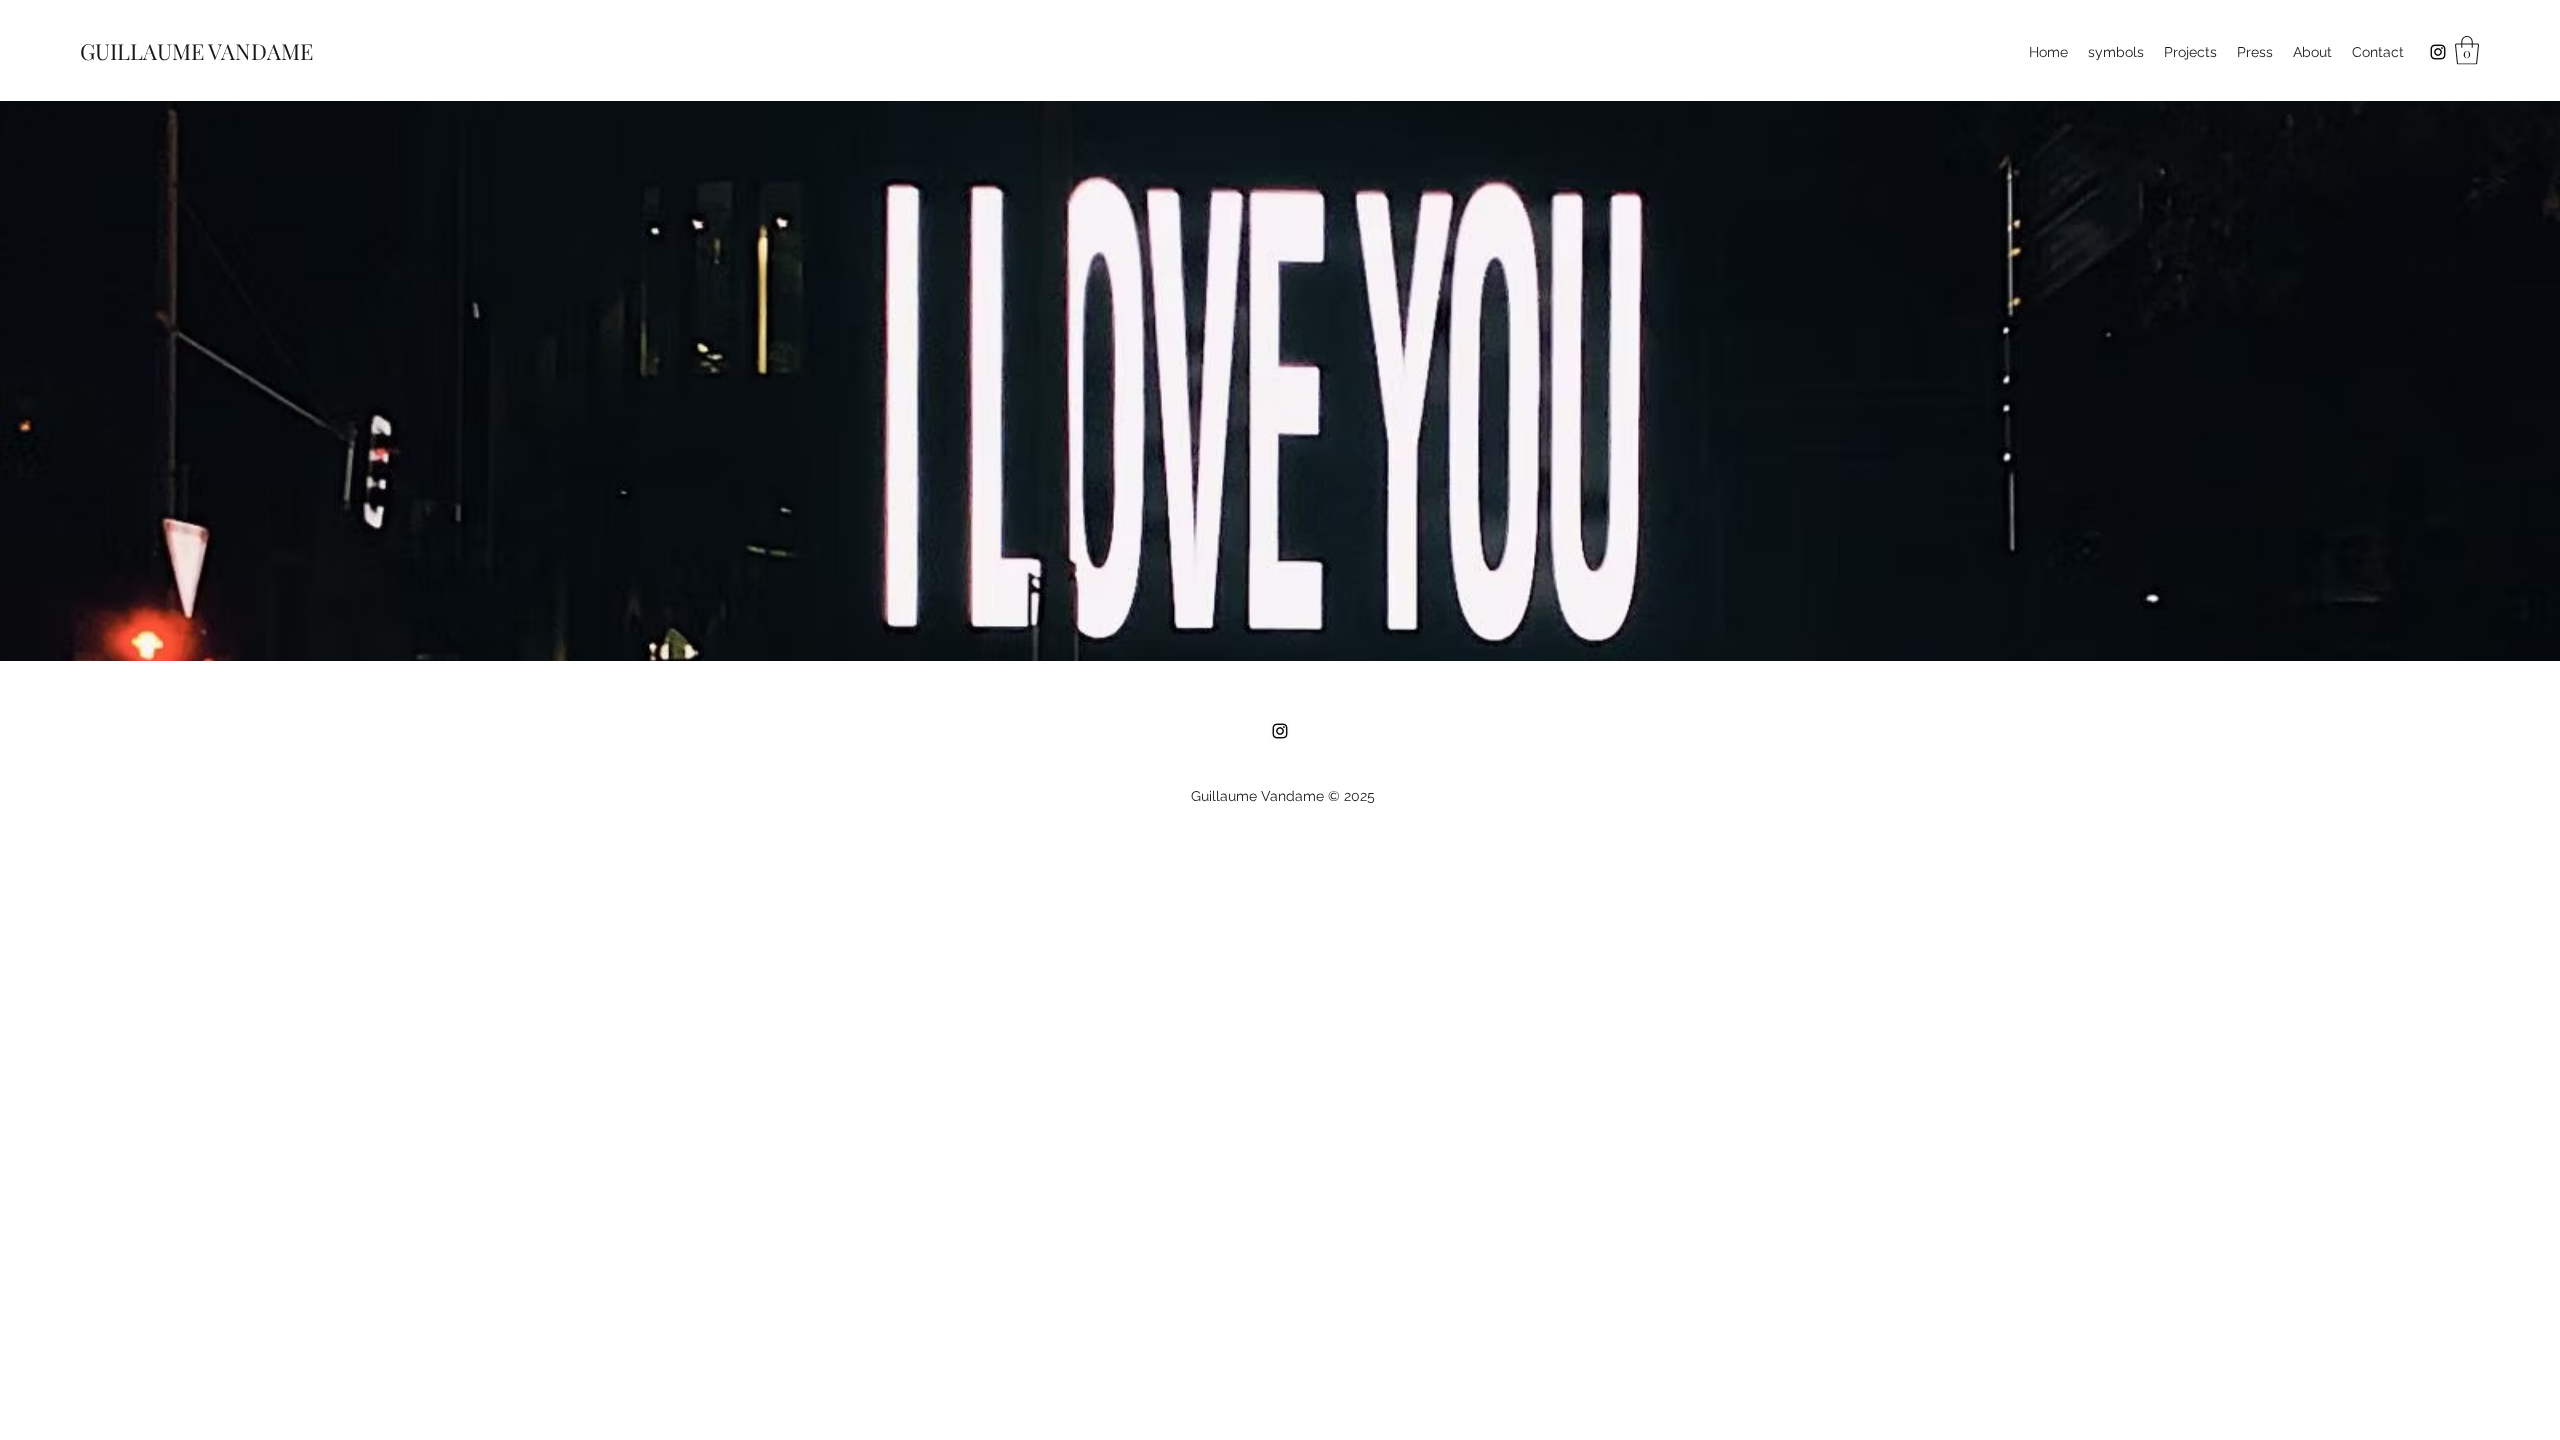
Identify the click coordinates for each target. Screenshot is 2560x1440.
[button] (2467, 50)
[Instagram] (2438, 52)
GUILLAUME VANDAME (196, 51)
